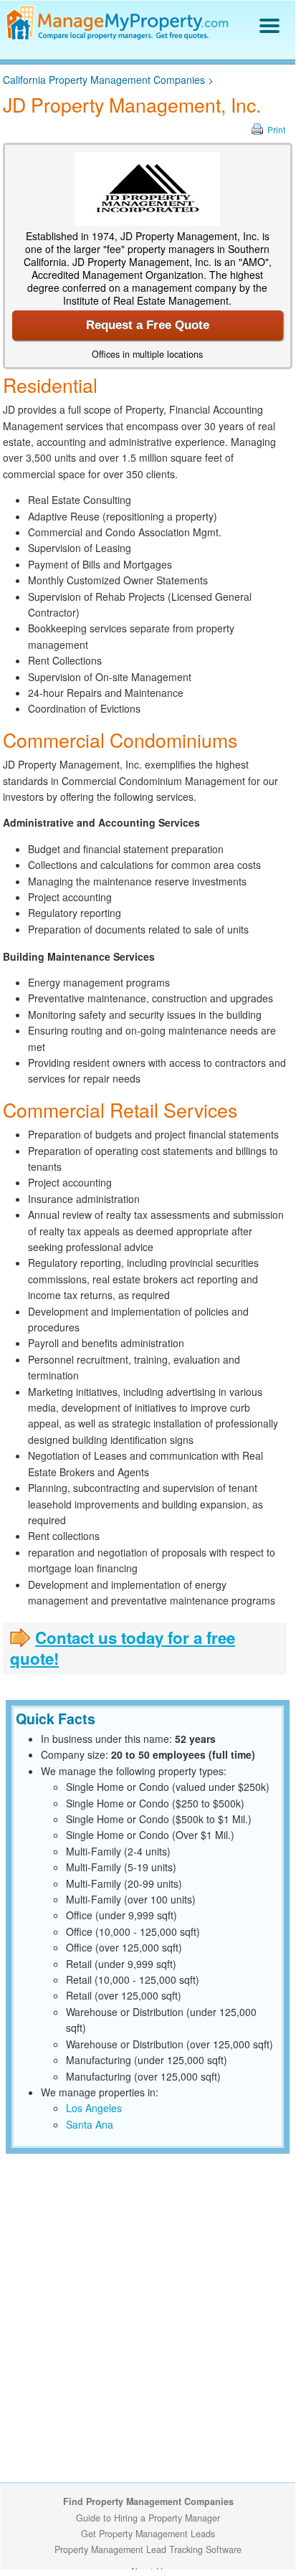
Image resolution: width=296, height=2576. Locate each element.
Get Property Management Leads (148, 2534)
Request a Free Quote (148, 325)
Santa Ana (90, 2124)
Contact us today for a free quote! (123, 1648)
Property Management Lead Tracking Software (148, 2549)
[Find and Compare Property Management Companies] (119, 37)
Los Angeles (94, 2108)
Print (276, 129)
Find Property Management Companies (148, 2501)
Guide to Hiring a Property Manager (148, 2518)
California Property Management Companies (104, 80)
